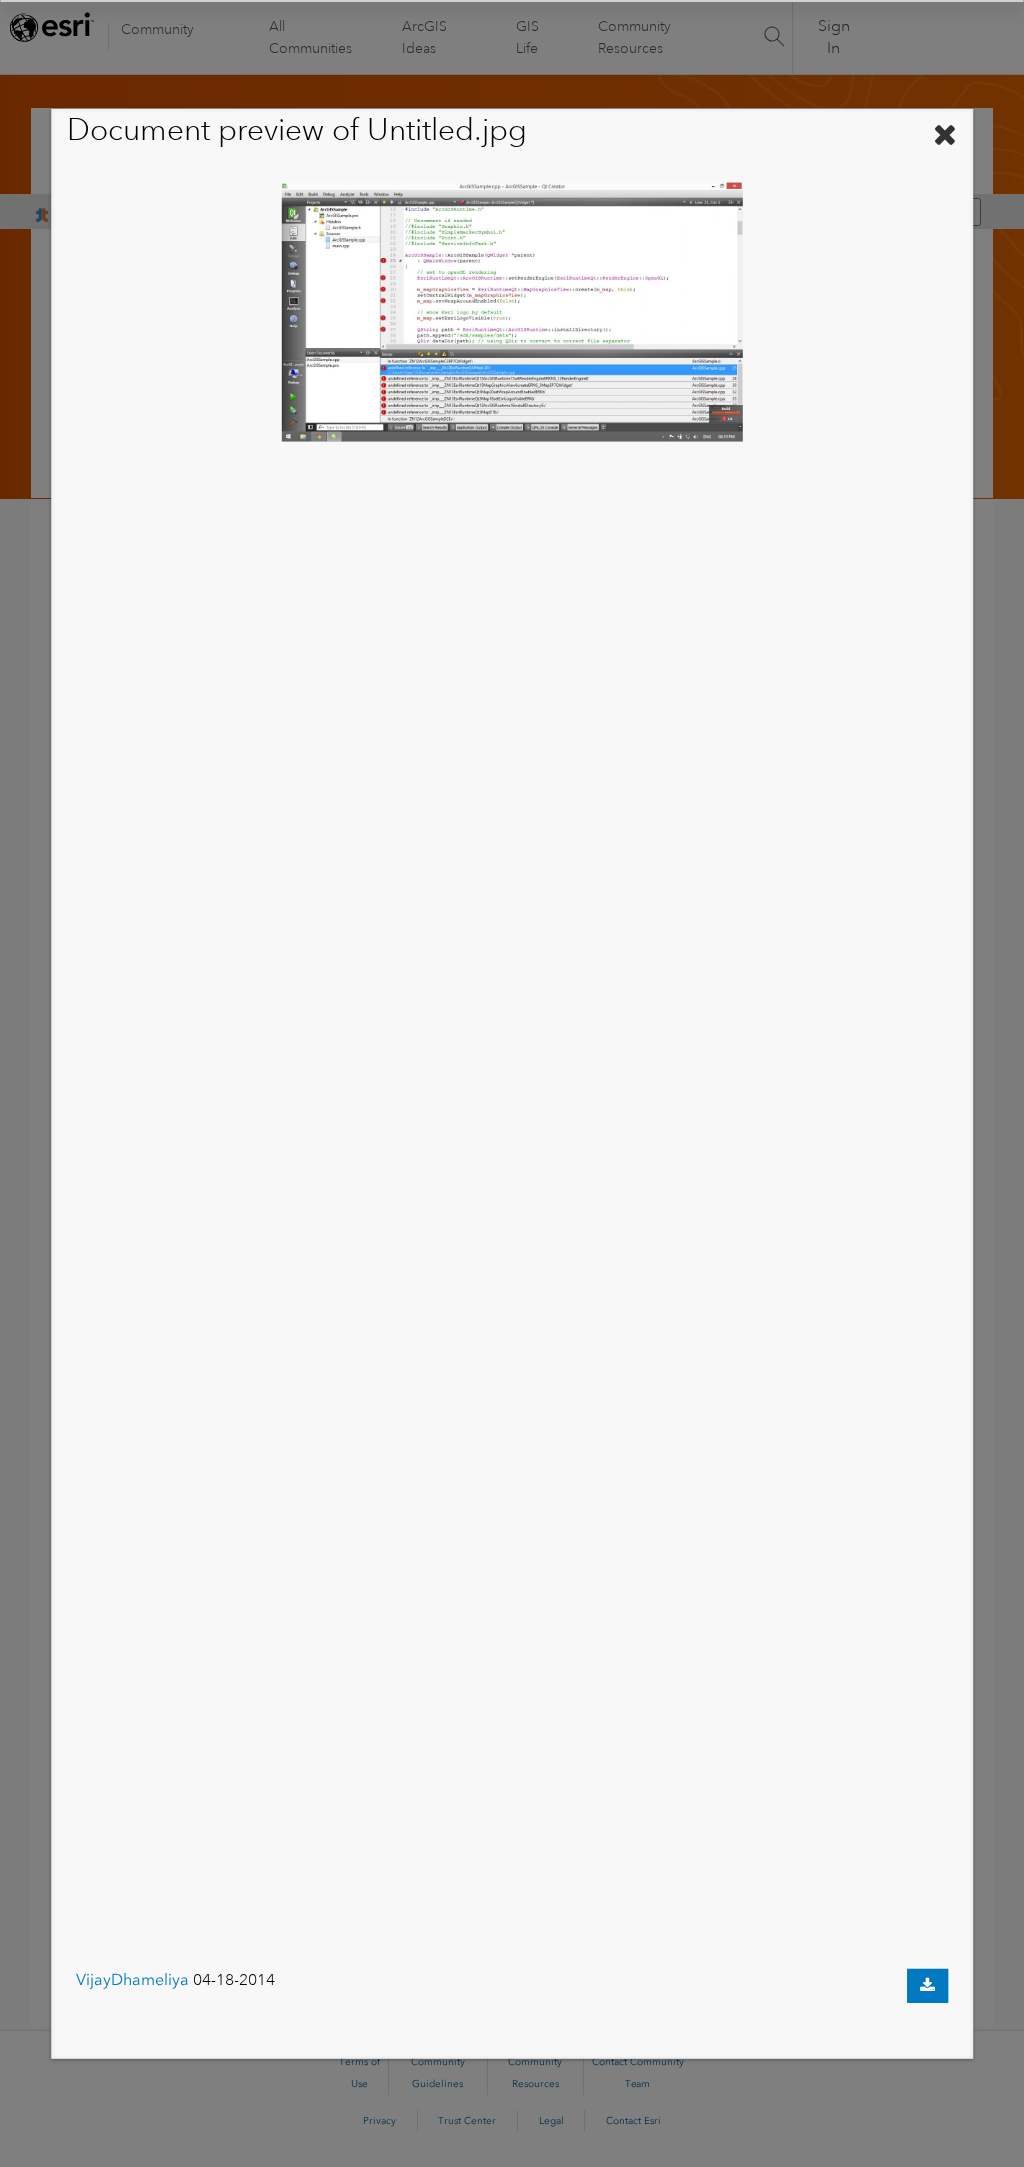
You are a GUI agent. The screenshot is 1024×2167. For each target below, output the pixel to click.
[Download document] (927, 1986)
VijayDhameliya (132, 1979)
